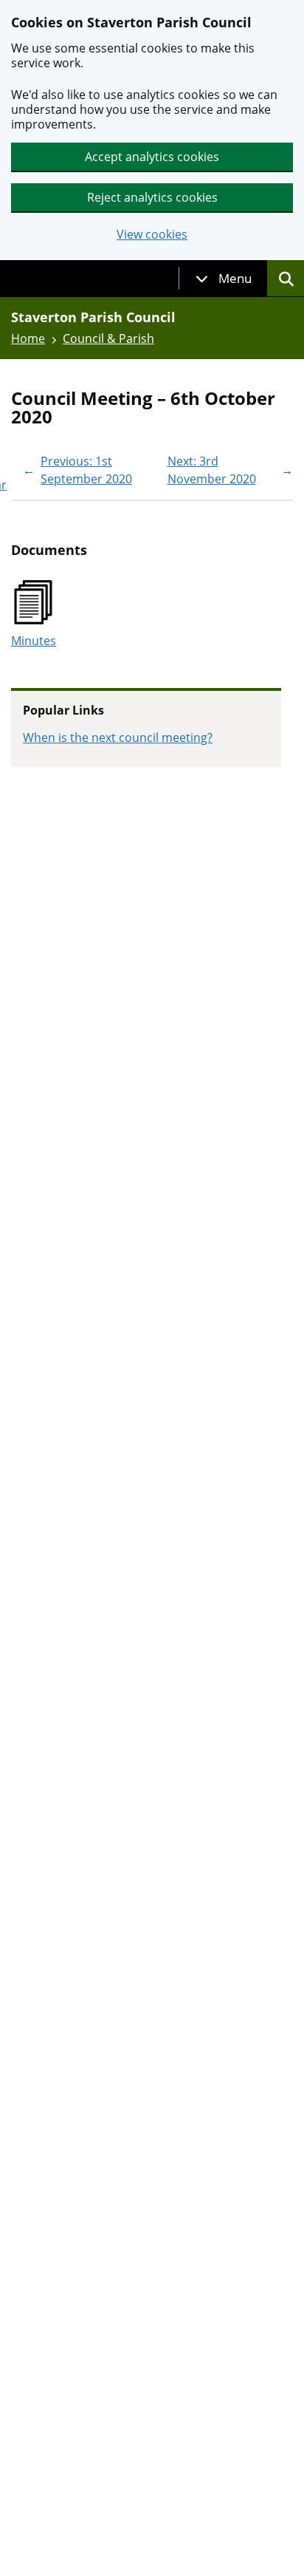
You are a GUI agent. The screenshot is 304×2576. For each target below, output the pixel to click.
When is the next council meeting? (118, 737)
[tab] (224, 279)
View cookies (152, 235)
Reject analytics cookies (152, 197)
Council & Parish (108, 338)
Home (28, 338)
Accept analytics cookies (152, 157)
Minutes (34, 641)
